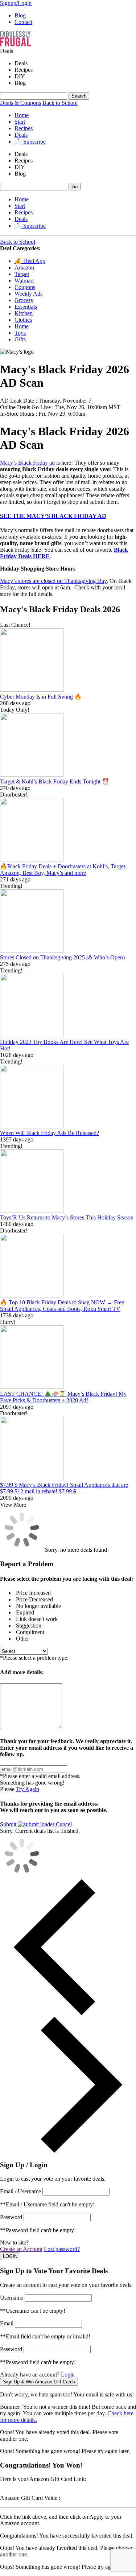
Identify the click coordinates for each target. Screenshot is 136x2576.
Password (11, 2217)
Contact (23, 22)
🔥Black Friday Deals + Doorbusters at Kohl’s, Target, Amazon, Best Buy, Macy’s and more (63, 870)
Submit (9, 1824)
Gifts (20, 339)
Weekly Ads (28, 294)
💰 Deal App (30, 261)
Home (22, 115)
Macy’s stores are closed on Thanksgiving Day (53, 581)
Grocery (24, 300)
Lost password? (62, 2249)
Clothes (23, 320)
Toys (20, 333)
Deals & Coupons (20, 103)
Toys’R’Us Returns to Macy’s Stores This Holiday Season (67, 1217)
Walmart (24, 281)
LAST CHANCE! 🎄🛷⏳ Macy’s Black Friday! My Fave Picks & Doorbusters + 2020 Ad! (63, 1397)
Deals (21, 135)
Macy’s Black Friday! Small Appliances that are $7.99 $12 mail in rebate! (64, 1488)
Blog (20, 15)
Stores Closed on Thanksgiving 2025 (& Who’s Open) (62, 957)
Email (7, 2323)
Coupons (25, 287)
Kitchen (24, 313)
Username (12, 2298)
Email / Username (20, 2191)
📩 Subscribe (30, 142)
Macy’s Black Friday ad (27, 463)
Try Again (28, 1789)
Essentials (26, 307)
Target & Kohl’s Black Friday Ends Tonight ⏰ (55, 781)
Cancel (64, 1824)
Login (68, 2375)
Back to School (60, 103)
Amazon (24, 268)
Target (22, 274)
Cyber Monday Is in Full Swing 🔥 (41, 697)
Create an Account (21, 2249)
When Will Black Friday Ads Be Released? (50, 1133)
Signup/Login (16, 3)
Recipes (24, 128)
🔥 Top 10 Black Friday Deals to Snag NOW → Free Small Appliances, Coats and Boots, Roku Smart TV (62, 1306)
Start (20, 122)
